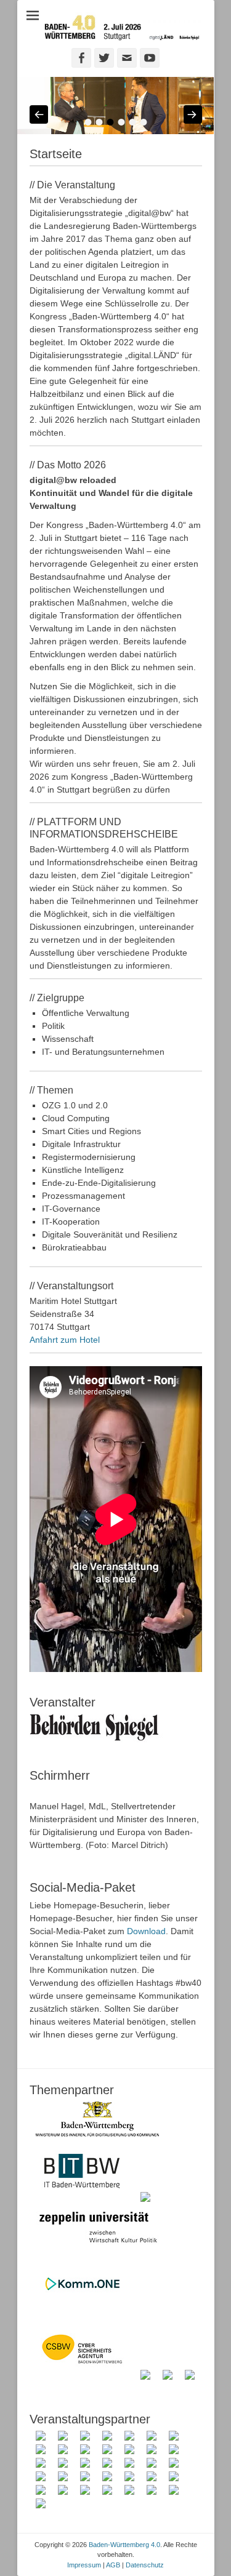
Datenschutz (145, 2565)
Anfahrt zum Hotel (65, 1340)
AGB (113, 2565)
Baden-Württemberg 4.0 (124, 2545)
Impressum (84, 2565)
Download (146, 1931)
